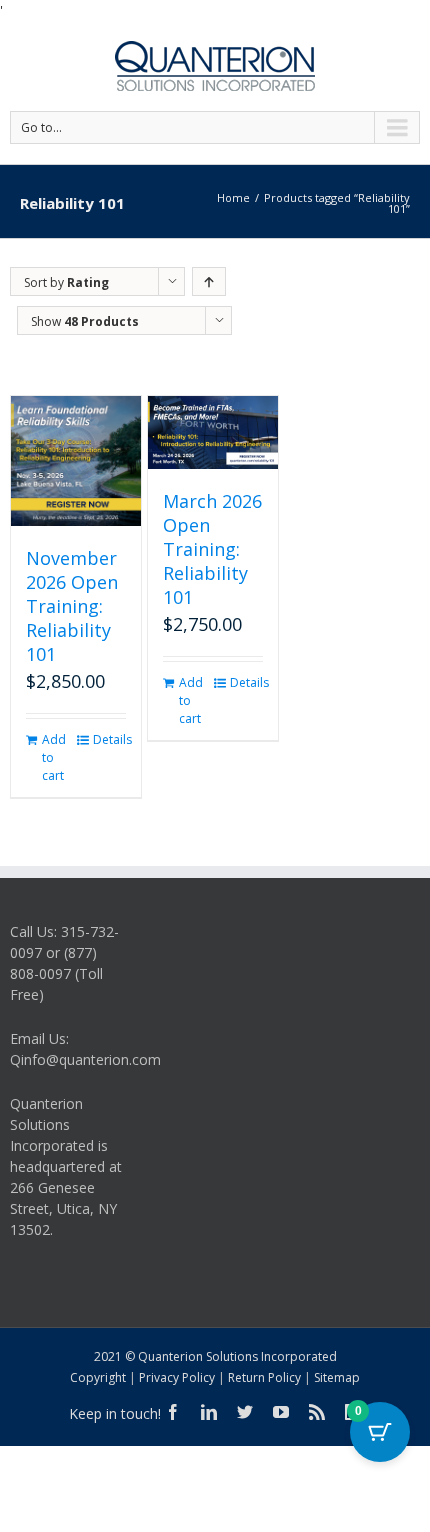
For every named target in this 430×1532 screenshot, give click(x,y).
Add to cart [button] (54, 757)
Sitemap (337, 1377)
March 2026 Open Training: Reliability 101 (212, 549)
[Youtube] (281, 1412)
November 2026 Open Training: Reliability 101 (72, 606)
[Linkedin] (209, 1412)
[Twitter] (245, 1412)
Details (109, 739)
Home (233, 197)
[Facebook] (173, 1412)
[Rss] (317, 1412)
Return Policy (264, 1377)
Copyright (98, 1377)
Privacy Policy (177, 1377)
